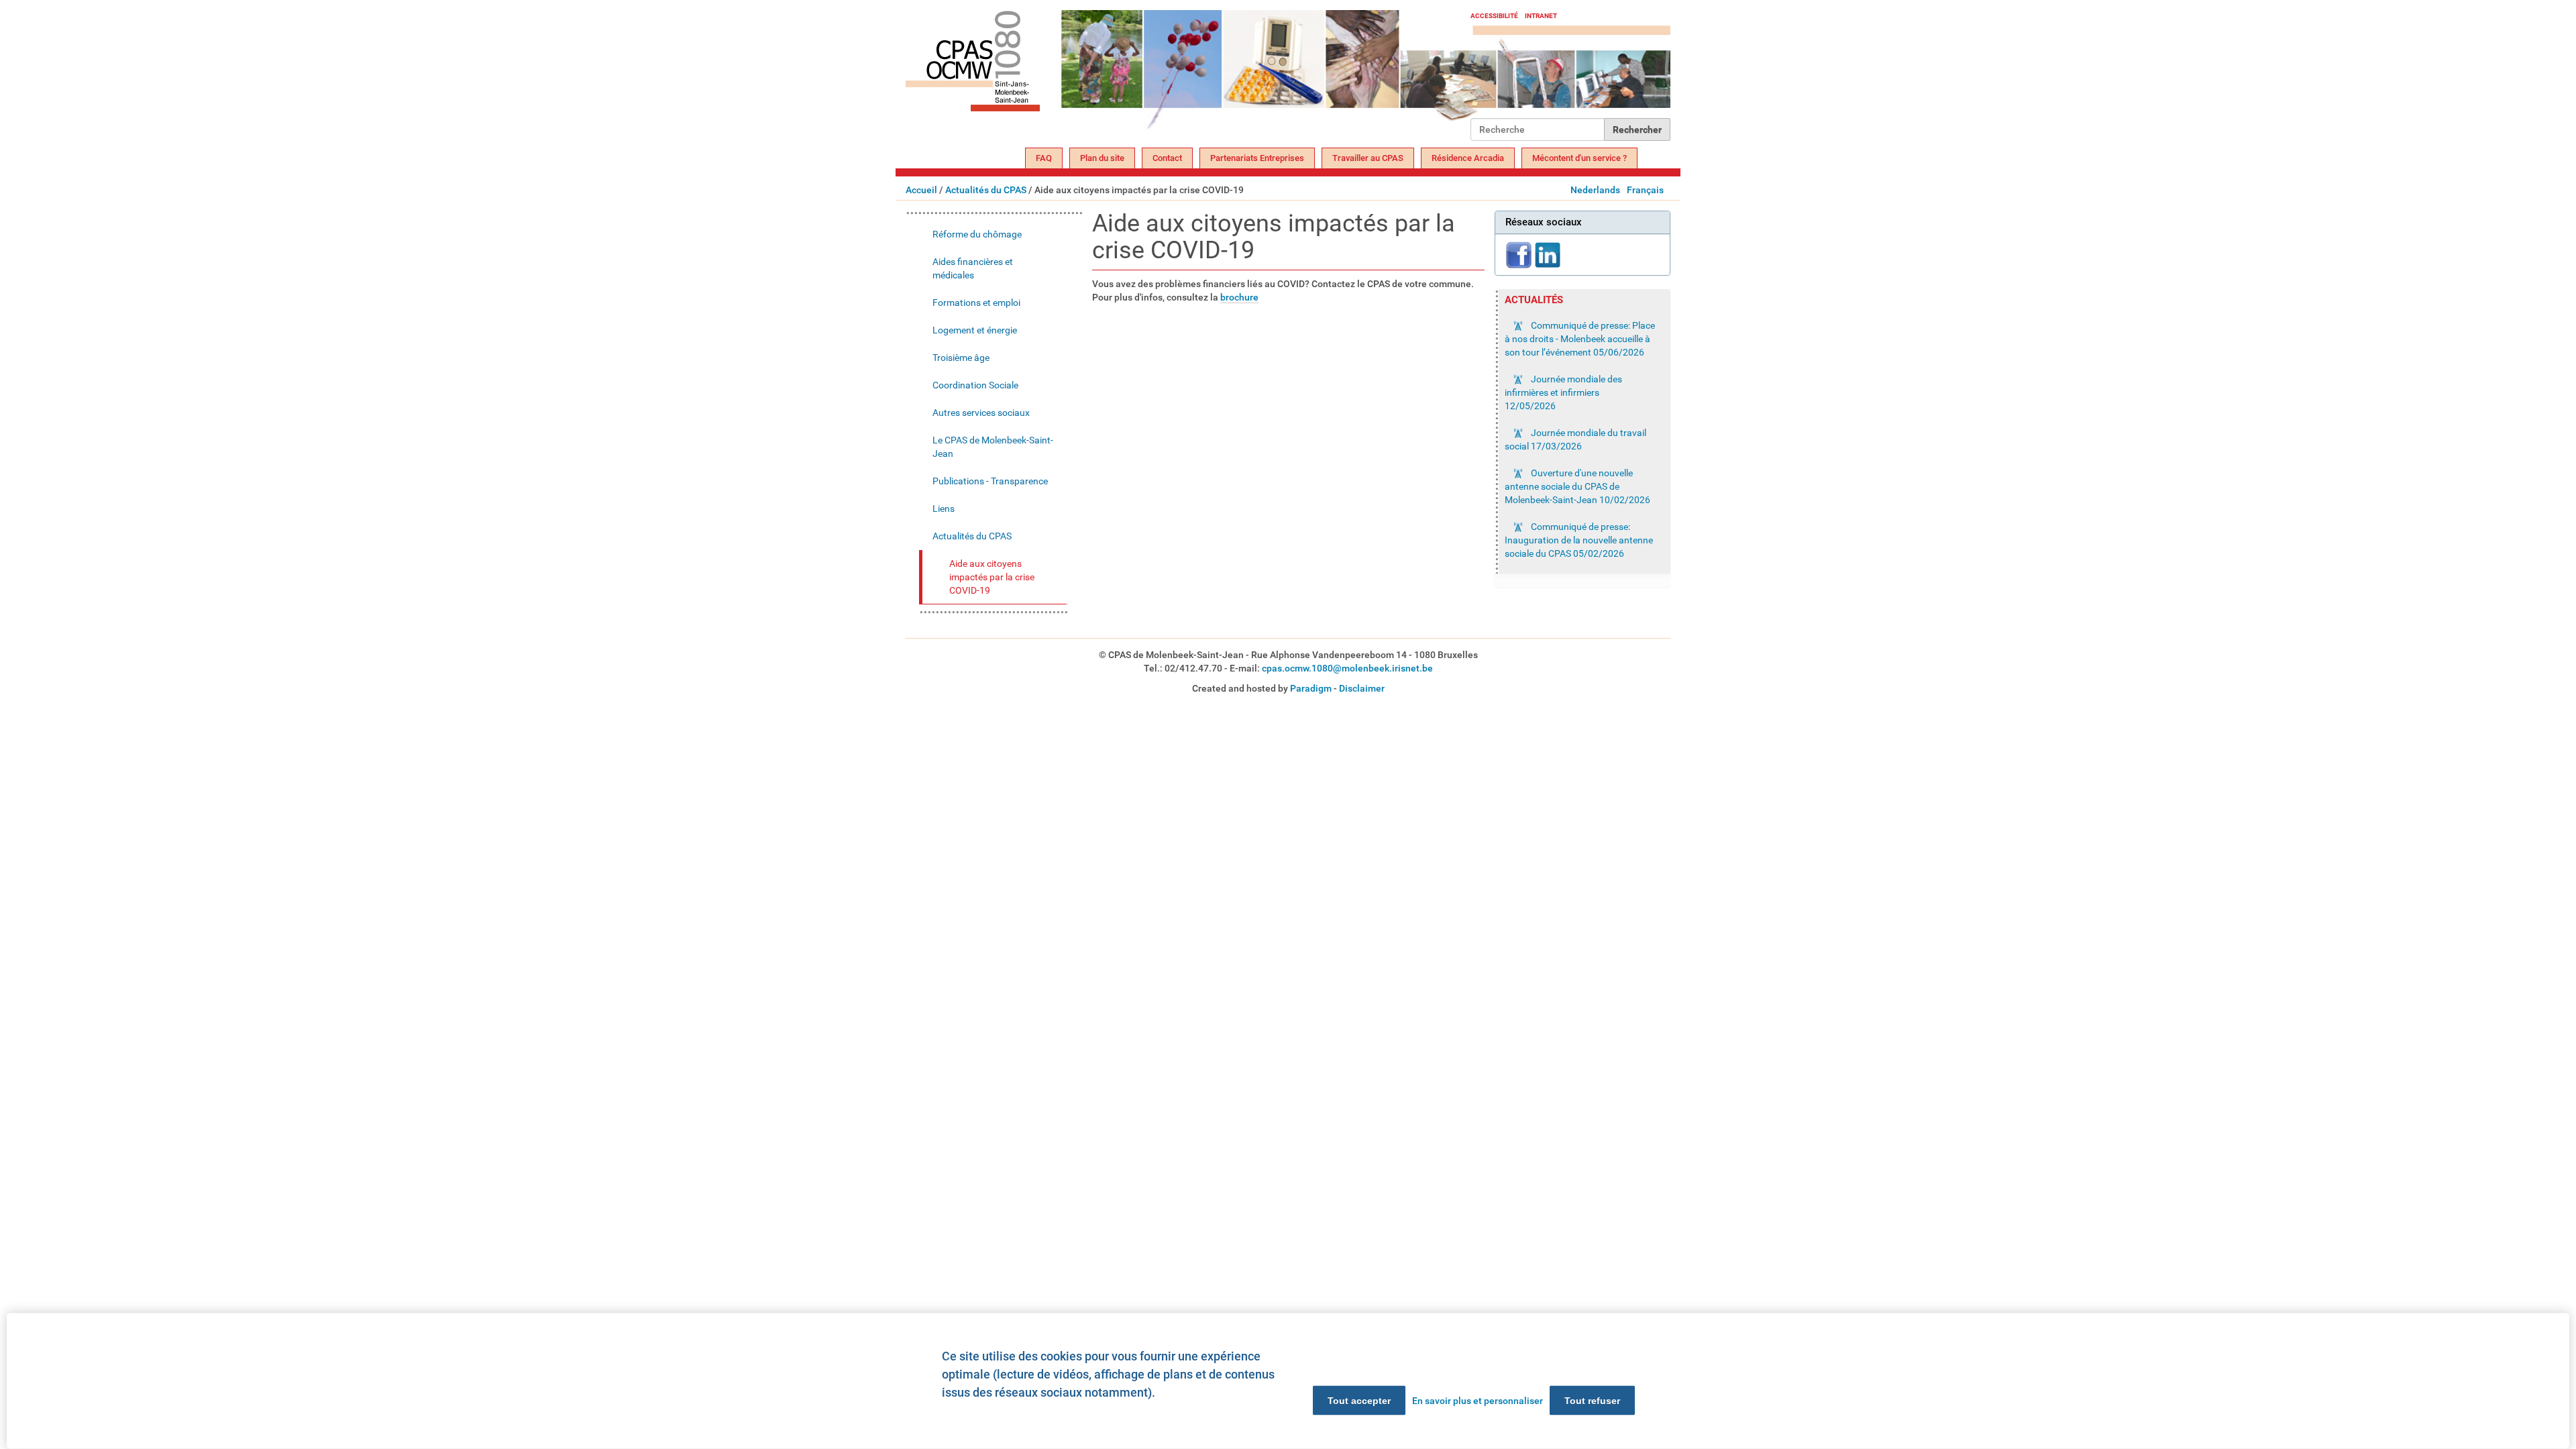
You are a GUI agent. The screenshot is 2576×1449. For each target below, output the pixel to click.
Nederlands (1595, 190)
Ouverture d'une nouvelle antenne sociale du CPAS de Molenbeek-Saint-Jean (1577, 486)
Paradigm (1311, 688)
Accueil (921, 190)
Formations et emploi (976, 303)
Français (1645, 190)
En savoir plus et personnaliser (1478, 1401)
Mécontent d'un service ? (1579, 158)
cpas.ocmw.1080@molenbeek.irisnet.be (1347, 668)
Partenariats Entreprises (1257, 158)
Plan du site (1102, 158)
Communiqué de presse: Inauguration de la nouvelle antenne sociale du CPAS (1579, 540)
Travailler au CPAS (1368, 158)
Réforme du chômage (977, 234)
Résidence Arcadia (1468, 158)
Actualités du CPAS (986, 190)
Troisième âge (961, 358)
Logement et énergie (975, 330)
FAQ (1044, 158)
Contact (1167, 158)
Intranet (1541, 16)
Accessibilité (1494, 16)
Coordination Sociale (975, 385)
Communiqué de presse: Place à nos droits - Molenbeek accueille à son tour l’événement (1580, 339)
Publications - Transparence (990, 481)
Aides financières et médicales (973, 268)
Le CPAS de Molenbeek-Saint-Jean (993, 447)
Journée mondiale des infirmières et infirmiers (1563, 392)
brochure (1239, 297)
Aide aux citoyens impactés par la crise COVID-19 (992, 577)
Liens (944, 508)
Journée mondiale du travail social (1575, 439)
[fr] (1188, 75)
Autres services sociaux (981, 413)
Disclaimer (1362, 688)
